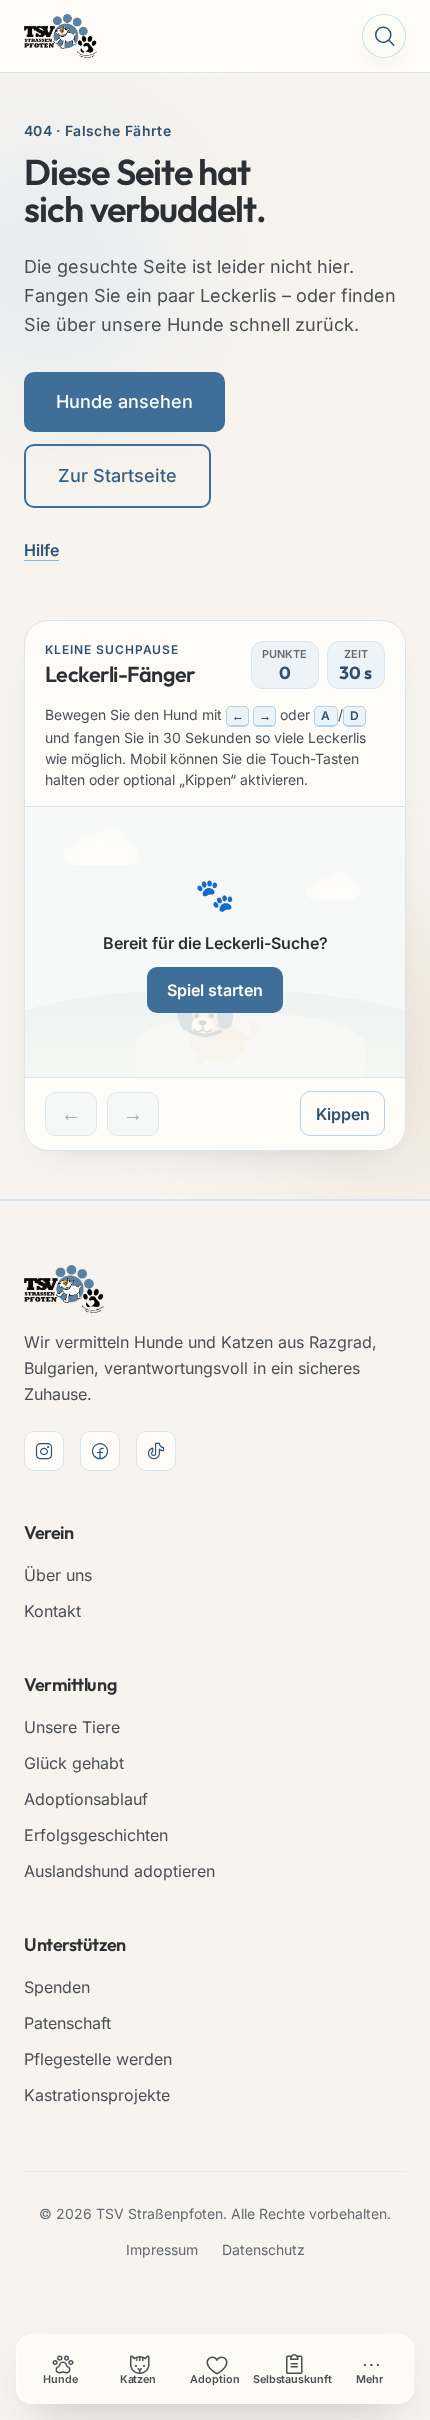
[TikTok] (156, 1451)
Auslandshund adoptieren (119, 1871)
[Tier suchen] (384, 36)
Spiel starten (215, 990)
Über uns (58, 1575)
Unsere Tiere (72, 1727)
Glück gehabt (74, 1763)
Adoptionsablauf (86, 1799)
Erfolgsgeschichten (96, 1835)
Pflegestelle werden (98, 2059)
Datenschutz (263, 2249)
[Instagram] (44, 1451)
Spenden (57, 1987)
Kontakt (52, 1611)
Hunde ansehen (124, 401)
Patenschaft (67, 2023)
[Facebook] (100, 1451)
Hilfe (41, 550)
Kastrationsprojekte (97, 2095)
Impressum (162, 2249)
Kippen (343, 1114)
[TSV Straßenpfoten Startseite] (60, 36)
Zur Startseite (117, 475)
